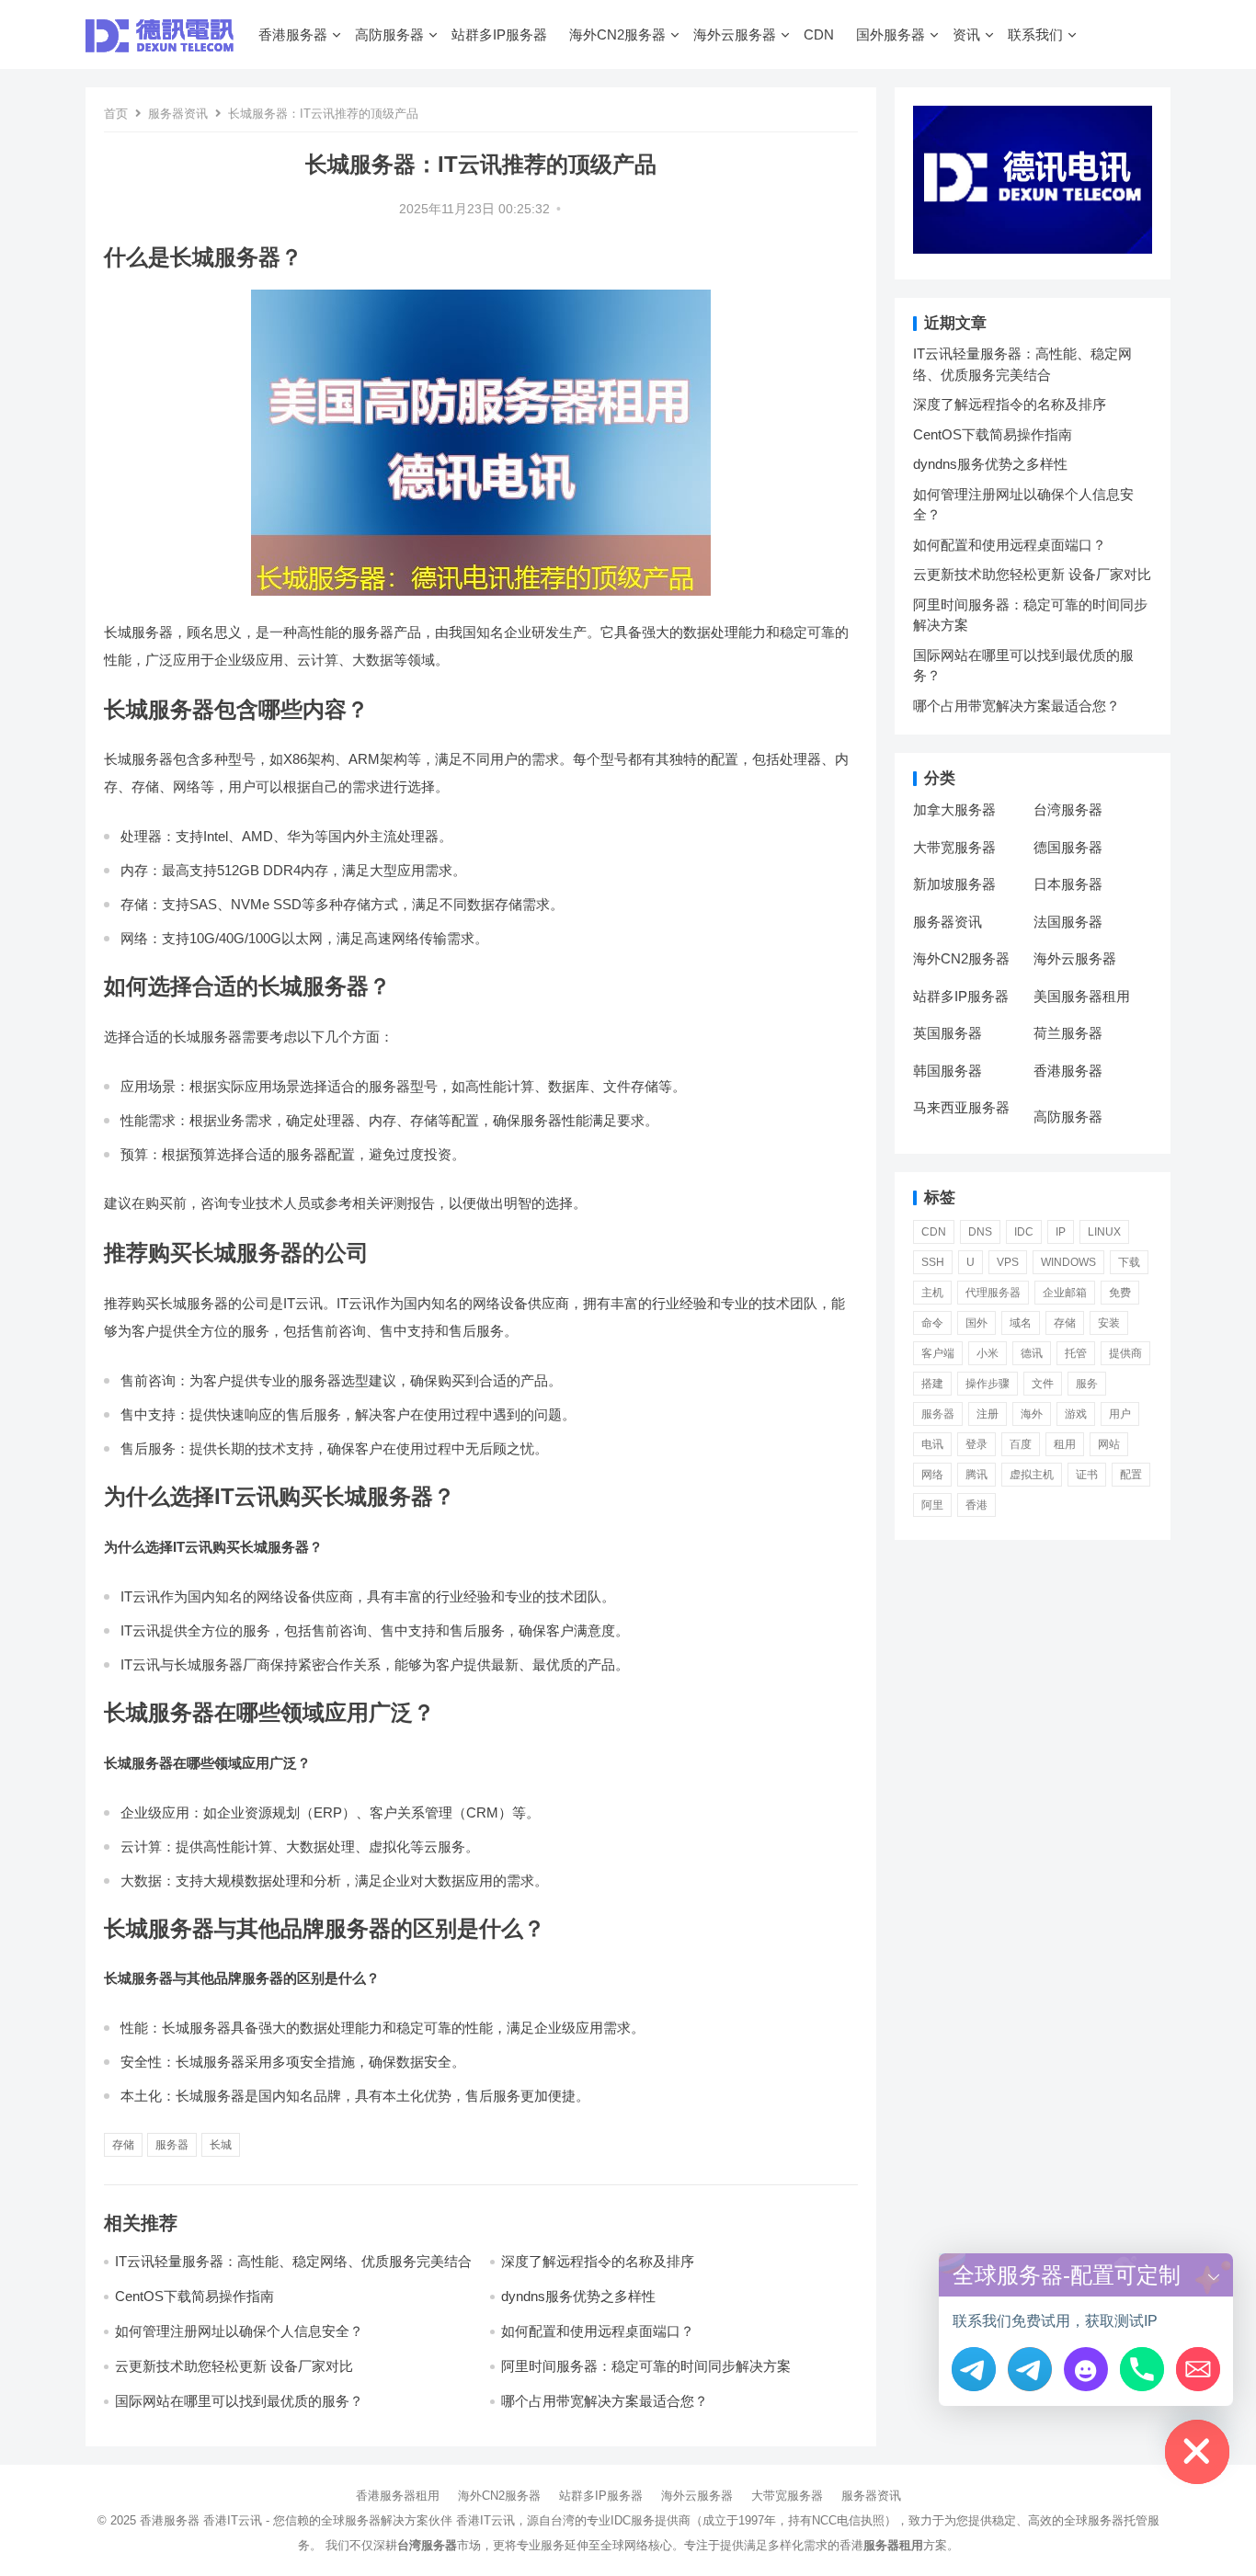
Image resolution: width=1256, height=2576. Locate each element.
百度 (1021, 1444)
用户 (1120, 1414)
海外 (1032, 1414)
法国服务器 (1068, 922)
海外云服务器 (735, 34)
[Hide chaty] (1197, 2452)
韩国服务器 (948, 1071)
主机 (932, 1293)
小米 (988, 1353)
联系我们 (1035, 34)
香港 (976, 1505)
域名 (1021, 1323)
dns (980, 1232)
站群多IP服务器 (499, 34)
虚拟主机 (1032, 1475)
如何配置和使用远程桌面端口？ (598, 2331)
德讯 (1032, 1353)
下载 (1129, 1262)
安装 (1109, 1323)
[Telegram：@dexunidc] (1030, 2369)
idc (1024, 1232)
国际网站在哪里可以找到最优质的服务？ (239, 2401)
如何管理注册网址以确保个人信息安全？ (239, 2331)
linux (1104, 1232)
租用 (1065, 1444)
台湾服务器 (1068, 809)
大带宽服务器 (954, 847)
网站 (1109, 1444)
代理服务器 (993, 1293)
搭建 (932, 1384)
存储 (123, 2145)
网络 (932, 1475)
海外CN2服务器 (617, 34)
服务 (1087, 1384)
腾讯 (976, 1475)
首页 (116, 114)
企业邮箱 (1065, 1293)
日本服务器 (1068, 884)
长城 (221, 2145)
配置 (1131, 1475)
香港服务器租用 (398, 2496)
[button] (1214, 2275)
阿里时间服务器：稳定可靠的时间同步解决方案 (646, 2366)
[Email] (1198, 2369)
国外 (976, 1323)
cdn (934, 1232)
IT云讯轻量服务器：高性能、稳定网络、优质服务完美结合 (293, 2261)
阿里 (932, 1505)
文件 (1043, 1384)
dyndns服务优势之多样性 (578, 2296)
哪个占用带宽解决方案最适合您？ (605, 2401)
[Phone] (1142, 2369)
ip (1061, 1232)
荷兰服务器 (1068, 1033)
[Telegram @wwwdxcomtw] (974, 2369)
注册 (988, 1414)
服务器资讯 (178, 114)
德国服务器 (1068, 847)
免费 (1120, 1293)
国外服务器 (891, 34)
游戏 (1076, 1414)
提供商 (1125, 1353)
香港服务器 (293, 34)
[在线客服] (1086, 2369)
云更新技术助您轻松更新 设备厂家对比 (234, 2366)
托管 (1076, 1353)
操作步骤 (988, 1384)
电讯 (932, 1444)
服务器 (172, 2145)
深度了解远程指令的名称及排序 (598, 2261)
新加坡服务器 (954, 884)
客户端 (938, 1353)
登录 (976, 1444)
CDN (819, 34)
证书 (1087, 1475)
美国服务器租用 (1082, 996)
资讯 (966, 34)
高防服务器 (389, 34)
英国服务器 (948, 1033)
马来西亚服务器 (961, 1107)
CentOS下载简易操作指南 (194, 2296)
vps (1008, 1262)
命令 (932, 1323)
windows (1068, 1262)
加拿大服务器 (954, 809)
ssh (933, 1262)
